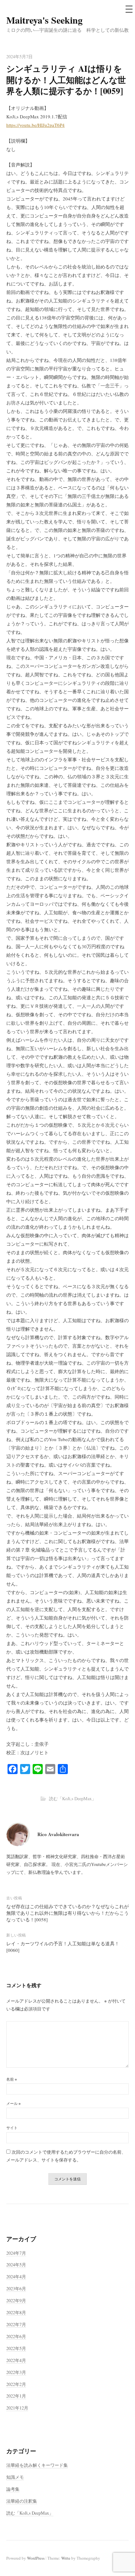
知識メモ (15, 2477)
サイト (12, 2128)
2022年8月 (16, 2312)
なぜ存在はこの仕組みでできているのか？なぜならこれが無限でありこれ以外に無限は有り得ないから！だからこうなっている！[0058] (67, 1913)
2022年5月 (16, 2348)
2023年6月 (16, 2289)
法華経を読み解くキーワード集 (37, 2465)
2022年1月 (16, 2396)
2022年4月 (16, 2360)
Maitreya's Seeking (44, 20)
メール (13, 2103)
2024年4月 (16, 2277)
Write (66, 2558)
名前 (12, 2079)
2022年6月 (16, 2336)
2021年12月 (17, 2408)
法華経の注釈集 (22, 2501)
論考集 (13, 2489)
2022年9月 (16, 2300)
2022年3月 (16, 2372)
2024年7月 (16, 2253)
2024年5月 (16, 2265)
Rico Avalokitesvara (58, 1834)
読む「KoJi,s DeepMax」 (73, 1798)
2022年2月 (16, 2384)
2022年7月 (16, 2324)
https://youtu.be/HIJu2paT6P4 (35, 125)
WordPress (36, 2558)
